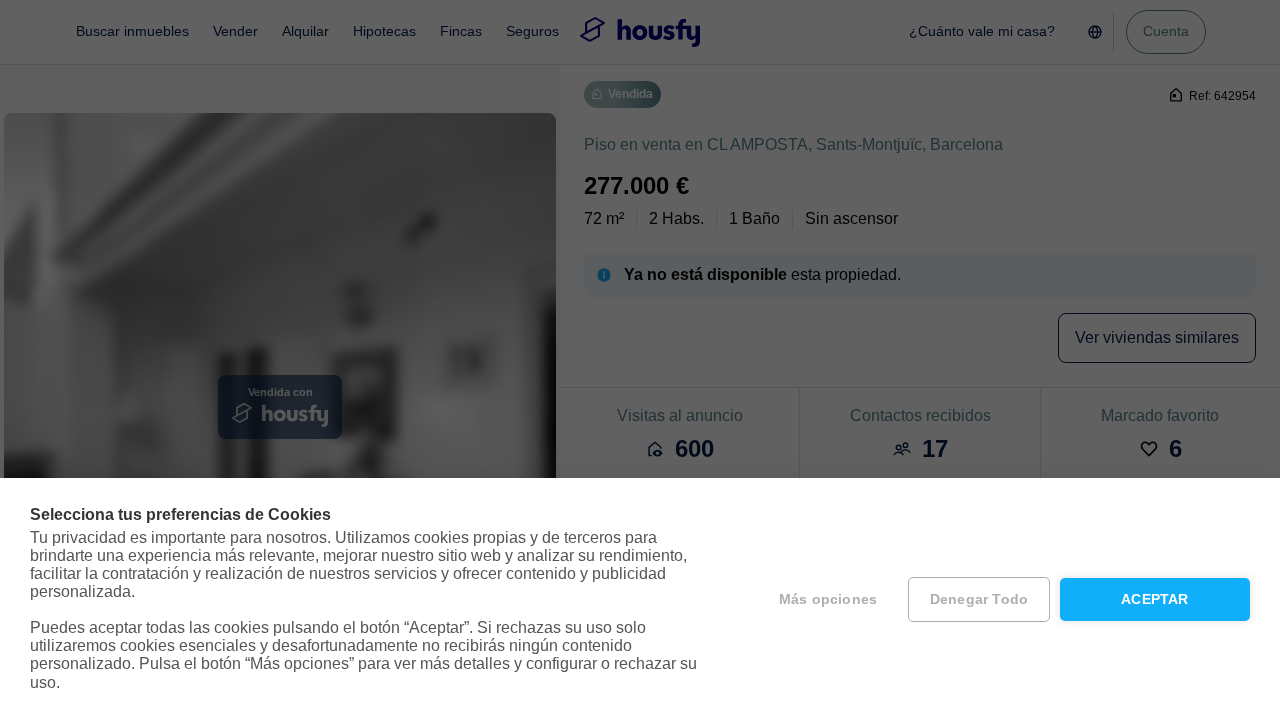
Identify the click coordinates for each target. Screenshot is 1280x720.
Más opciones (828, 599)
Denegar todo (979, 599)
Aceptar (1154, 599)
